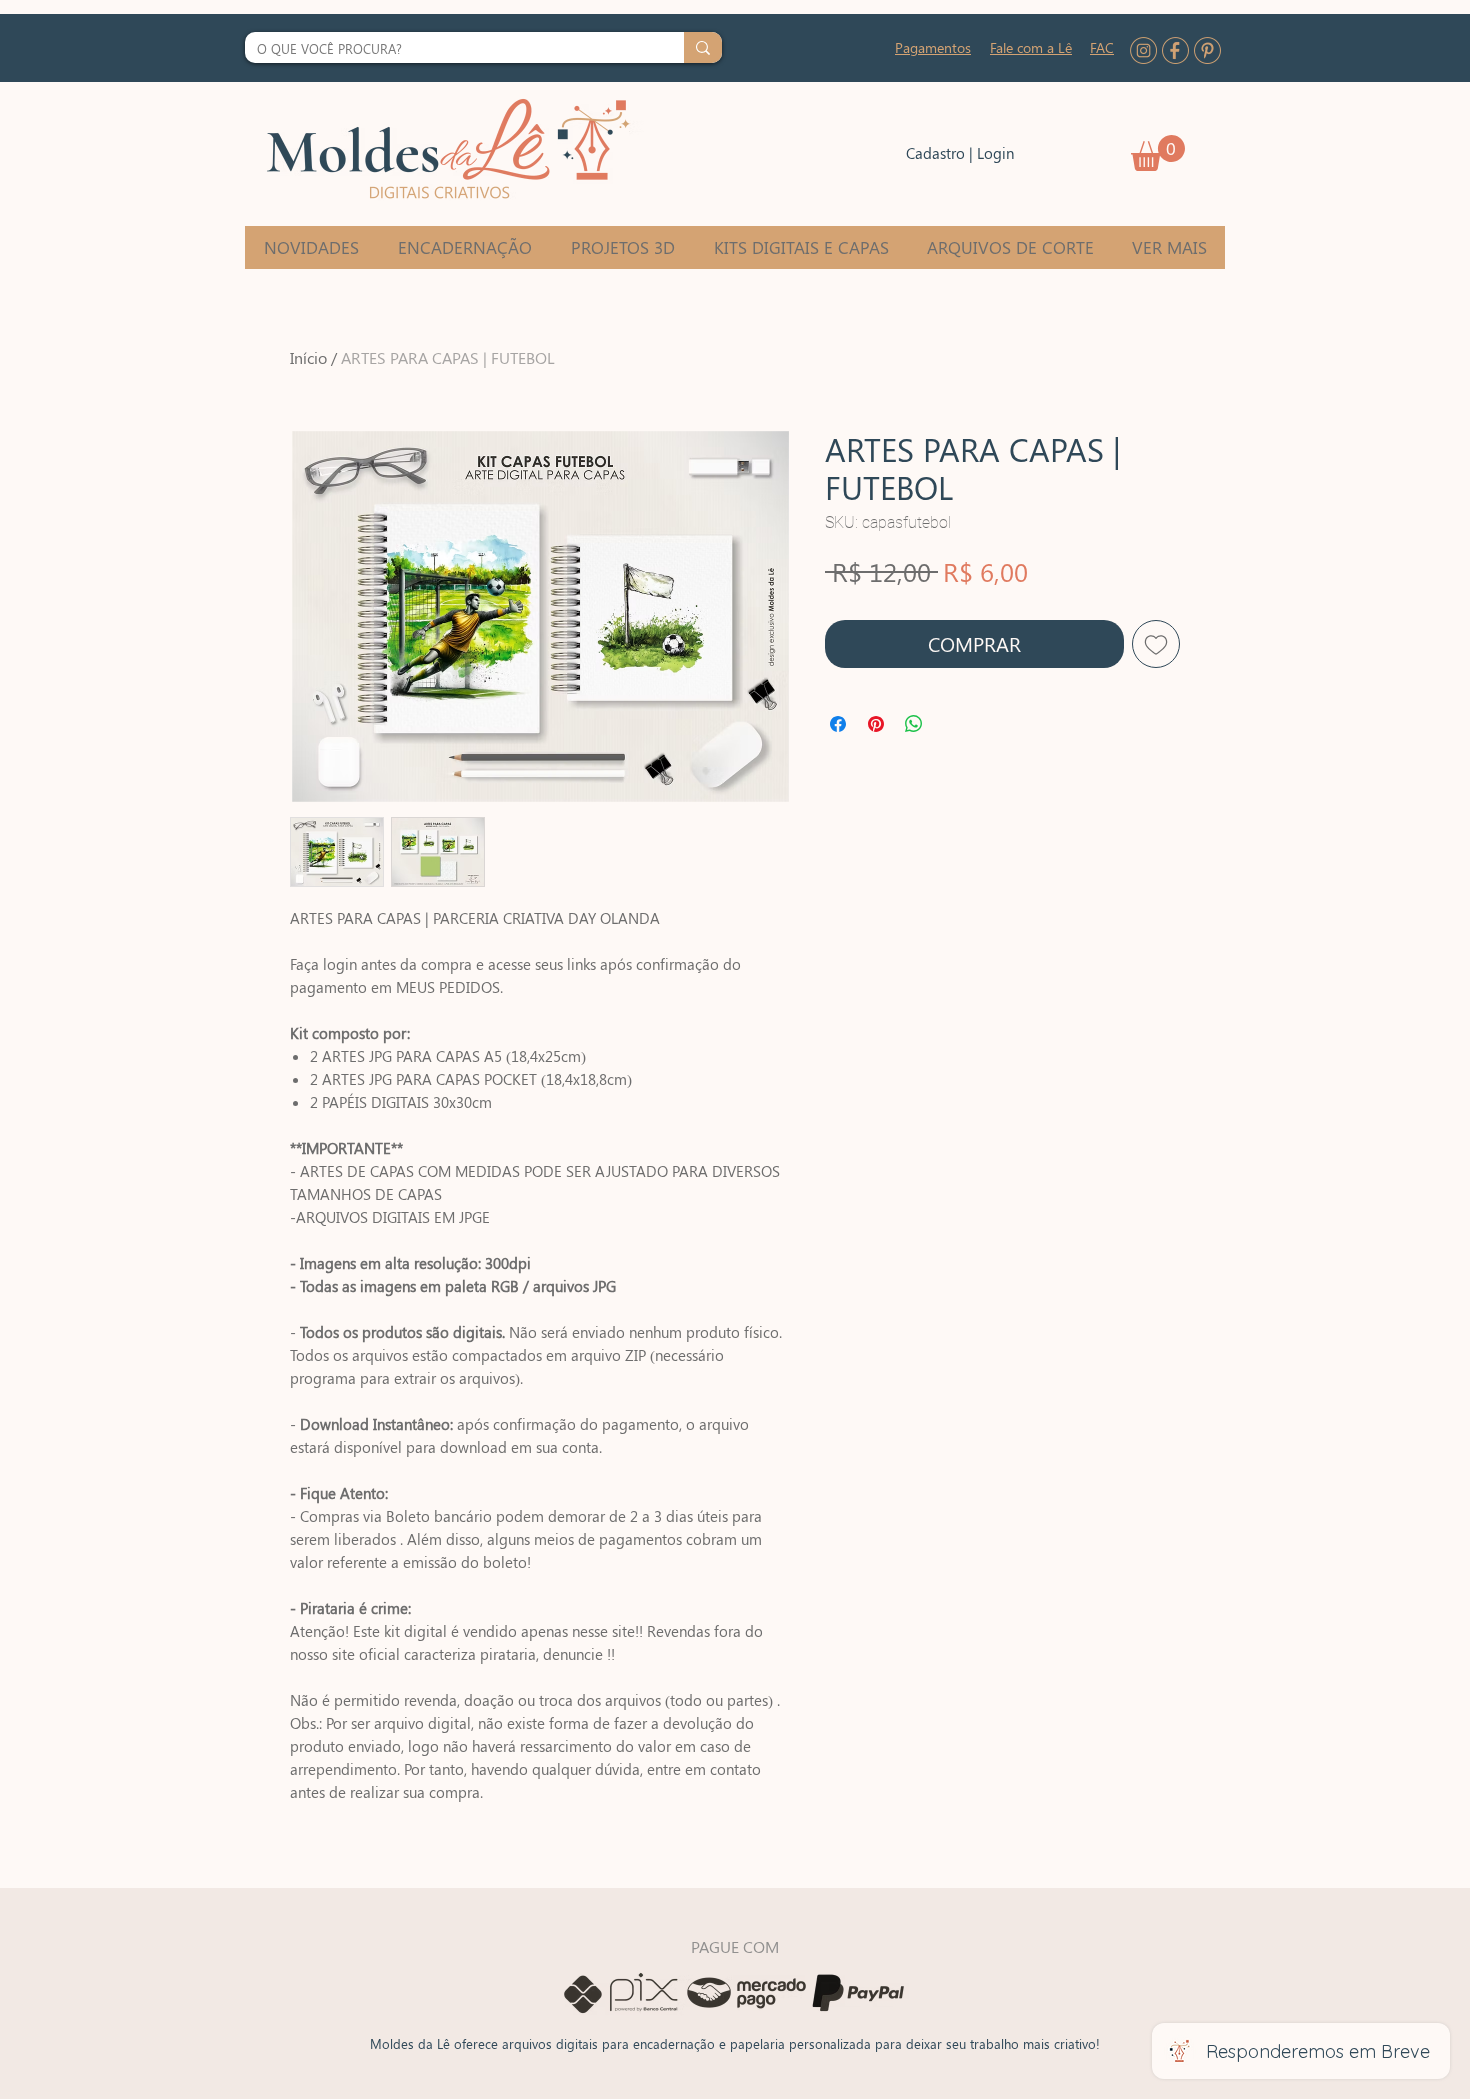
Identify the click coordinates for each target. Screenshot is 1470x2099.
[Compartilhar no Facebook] (838, 724)
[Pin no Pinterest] (876, 724)
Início (308, 357)
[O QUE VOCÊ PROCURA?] (703, 47)
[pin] (1207, 50)
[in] (1143, 50)
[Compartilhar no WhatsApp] (914, 724)
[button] (1158, 153)
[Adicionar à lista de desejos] (1156, 644)
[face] (1175, 50)
